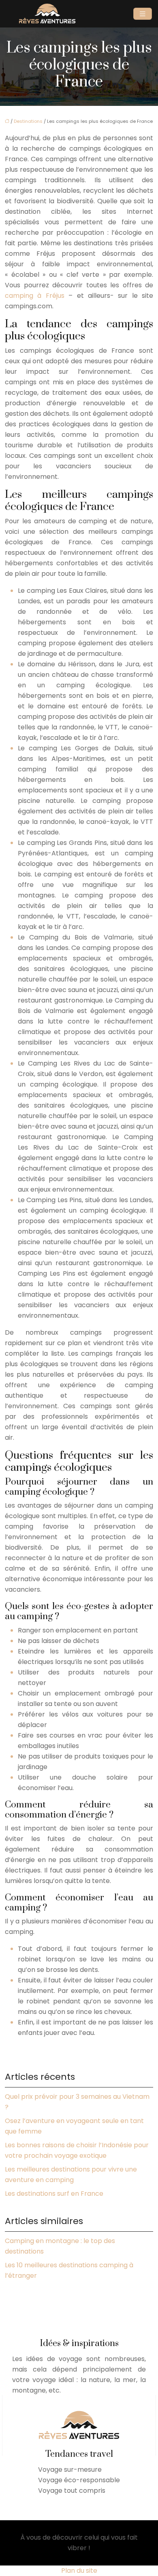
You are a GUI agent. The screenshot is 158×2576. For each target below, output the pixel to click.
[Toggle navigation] (143, 14)
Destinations (28, 121)
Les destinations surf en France (54, 2194)
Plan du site (79, 2571)
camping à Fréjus (35, 296)
